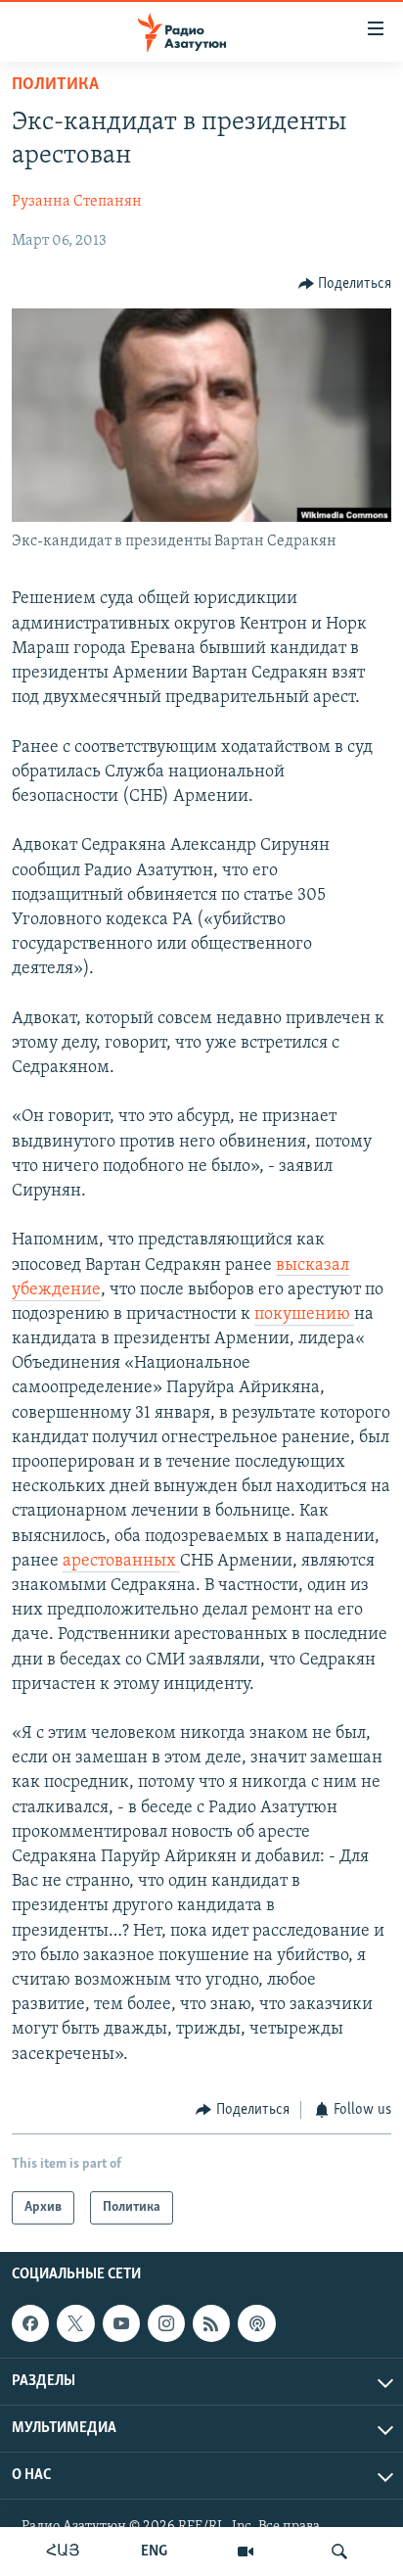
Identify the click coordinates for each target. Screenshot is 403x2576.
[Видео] (246, 2552)
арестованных (121, 1562)
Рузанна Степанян (77, 202)
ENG (154, 2552)
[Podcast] (256, 2323)
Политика (55, 85)
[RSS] (211, 2323)
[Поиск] (339, 2552)
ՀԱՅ (63, 2552)
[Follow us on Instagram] (166, 2323)
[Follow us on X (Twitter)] (75, 2323)
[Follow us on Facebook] (30, 2323)
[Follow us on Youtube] (121, 2323)
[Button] (345, 284)
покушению (304, 1315)
